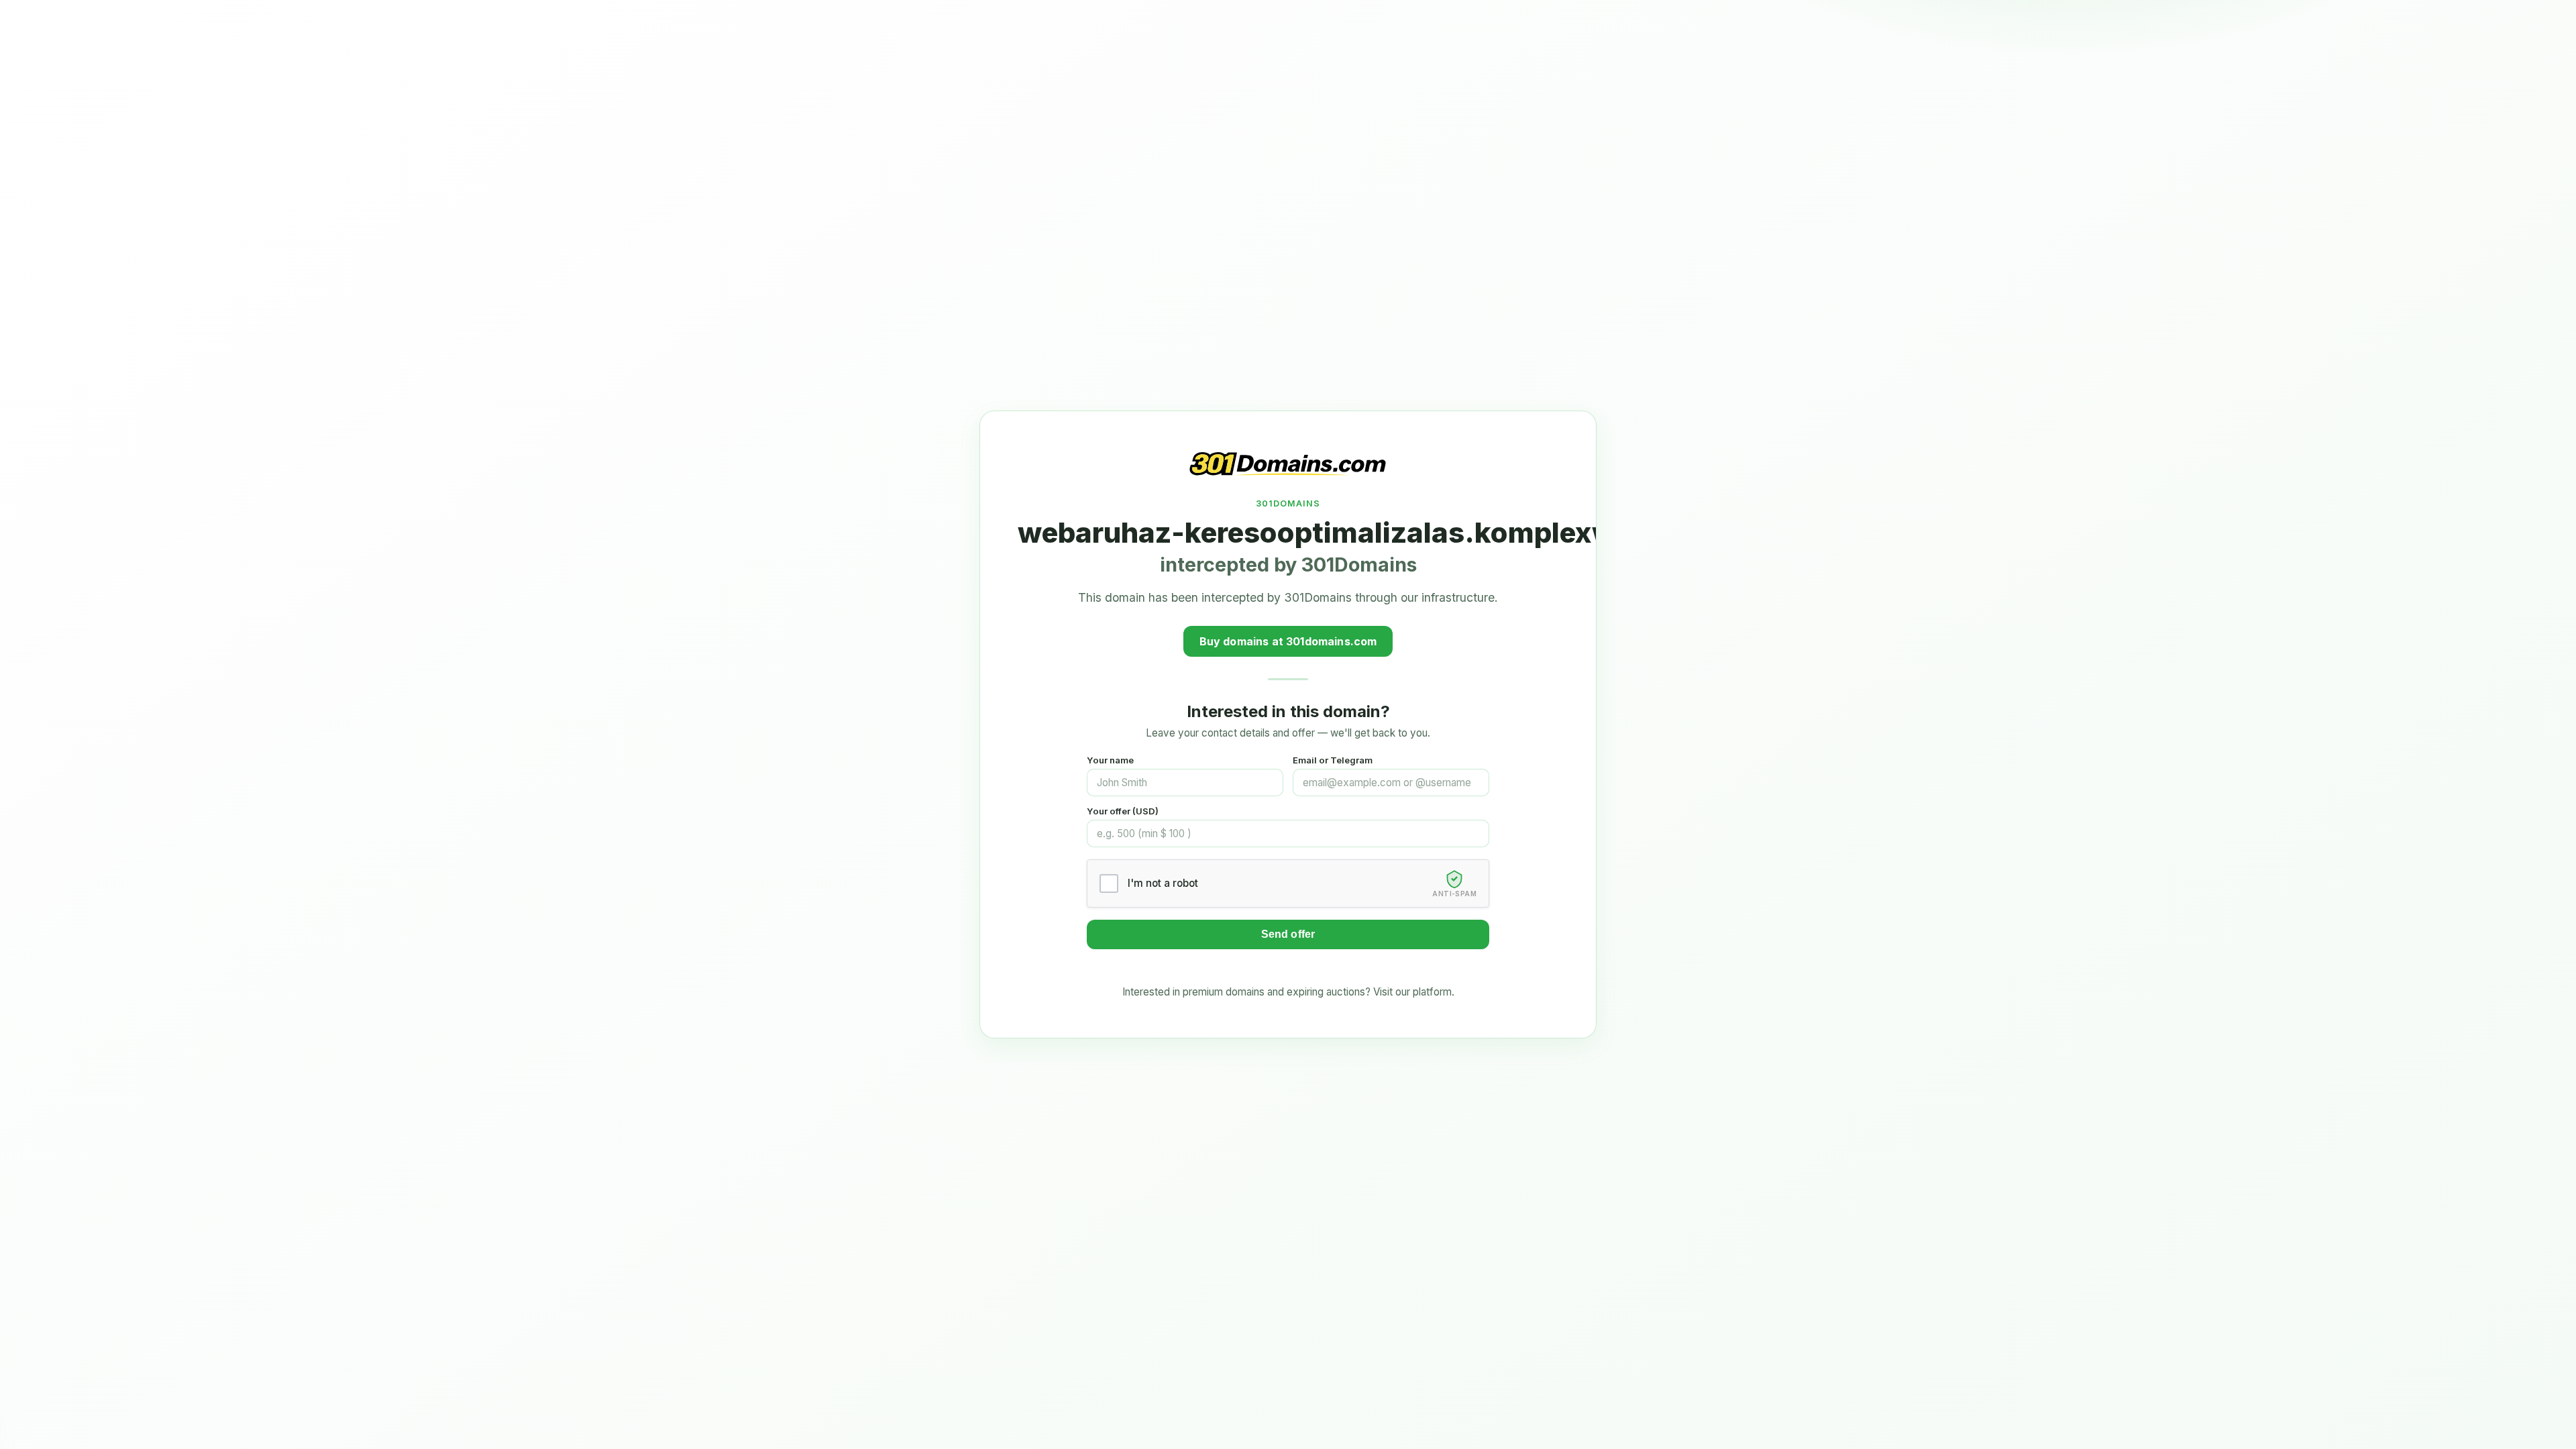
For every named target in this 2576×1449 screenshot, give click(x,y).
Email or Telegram (1333, 760)
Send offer (1288, 934)
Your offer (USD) (1123, 811)
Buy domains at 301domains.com (1288, 641)
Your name (1110, 760)
